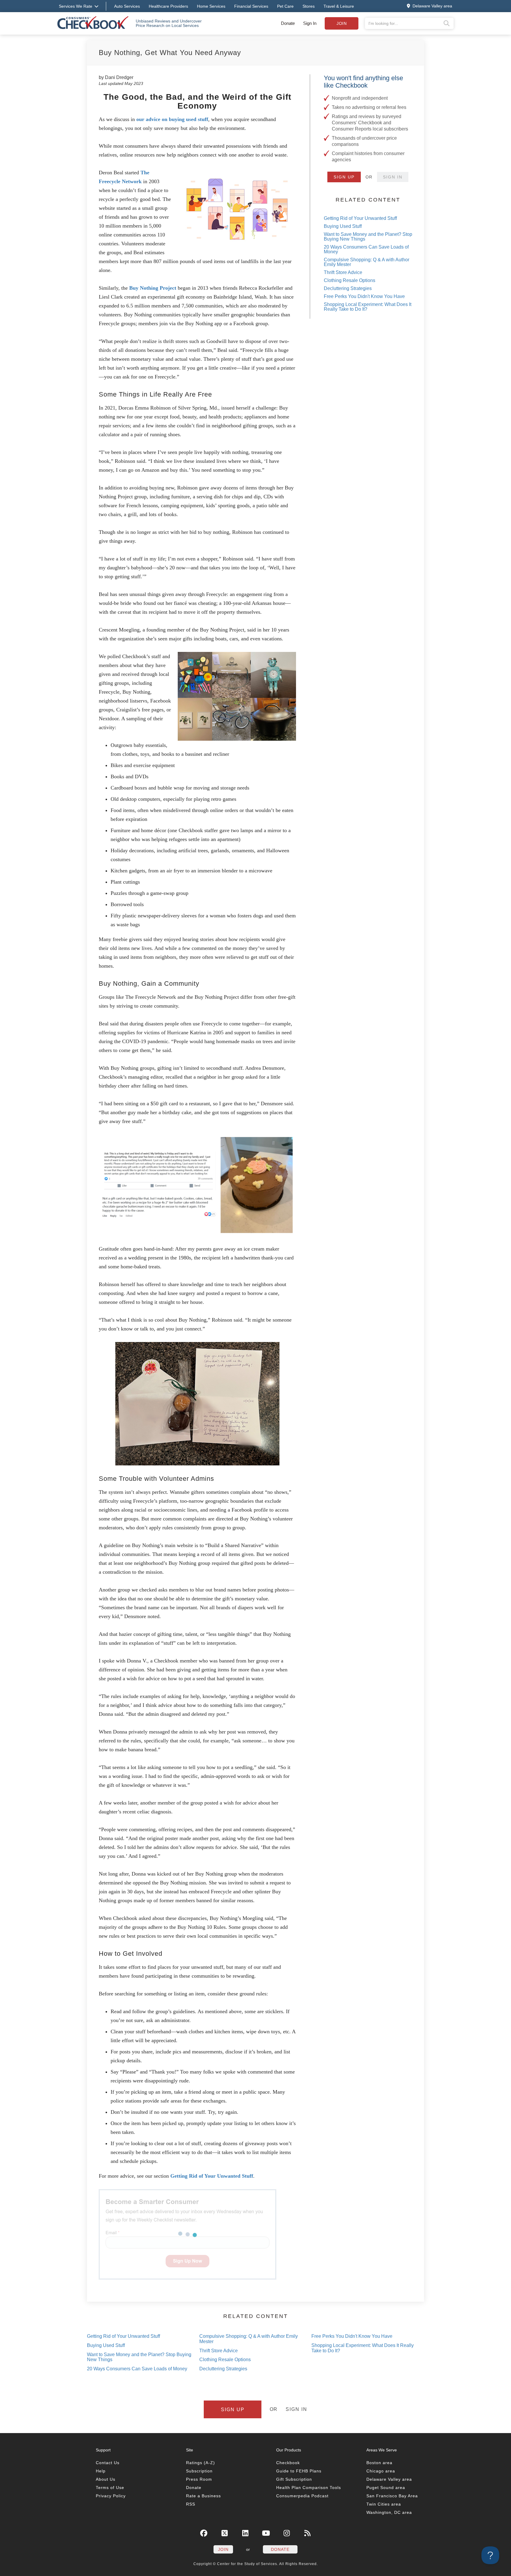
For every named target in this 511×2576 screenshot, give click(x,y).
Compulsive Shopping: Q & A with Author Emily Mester (367, 262)
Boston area (379, 2463)
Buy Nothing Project (153, 288)
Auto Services (127, 6)
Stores (309, 6)
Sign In (310, 23)
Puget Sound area (386, 2488)
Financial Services (251, 6)
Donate (288, 23)
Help (101, 2471)
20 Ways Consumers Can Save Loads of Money (366, 249)
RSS (191, 2504)
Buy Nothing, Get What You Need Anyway (170, 53)
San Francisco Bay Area (392, 2496)
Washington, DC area (389, 2512)
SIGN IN (393, 177)
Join (342, 23)
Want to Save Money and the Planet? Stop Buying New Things (368, 237)
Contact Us (108, 2463)
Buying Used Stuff (343, 226)
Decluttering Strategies (348, 288)
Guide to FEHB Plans (299, 2471)
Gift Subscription (294, 2479)
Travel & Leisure (339, 6)
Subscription (199, 2471)
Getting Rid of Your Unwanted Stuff (212, 2176)
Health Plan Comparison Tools (309, 2488)
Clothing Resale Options (350, 280)
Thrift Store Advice (343, 272)
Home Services (211, 6)
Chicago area (381, 2471)
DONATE (280, 2549)
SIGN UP (344, 177)
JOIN (223, 2549)
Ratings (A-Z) (200, 2463)
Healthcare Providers (168, 6)
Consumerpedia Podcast (302, 2496)
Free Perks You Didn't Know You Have (364, 296)
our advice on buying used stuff (172, 119)
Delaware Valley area (389, 2479)
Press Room (199, 2479)
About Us (106, 2479)
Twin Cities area (384, 2504)
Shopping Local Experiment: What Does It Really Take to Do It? (368, 307)
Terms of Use (110, 2488)
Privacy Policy (111, 2496)
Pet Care (285, 6)
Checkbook (288, 2463)
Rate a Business (203, 2496)
